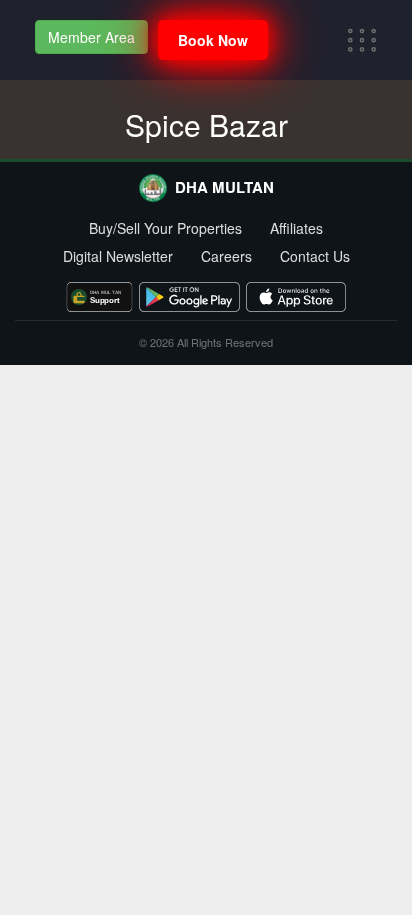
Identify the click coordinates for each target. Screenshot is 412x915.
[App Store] (296, 297)
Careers (226, 256)
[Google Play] (189, 297)
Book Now (213, 40)
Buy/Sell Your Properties (165, 228)
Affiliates (296, 228)
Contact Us (315, 256)
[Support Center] (100, 297)
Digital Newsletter (118, 256)
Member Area (91, 37)
